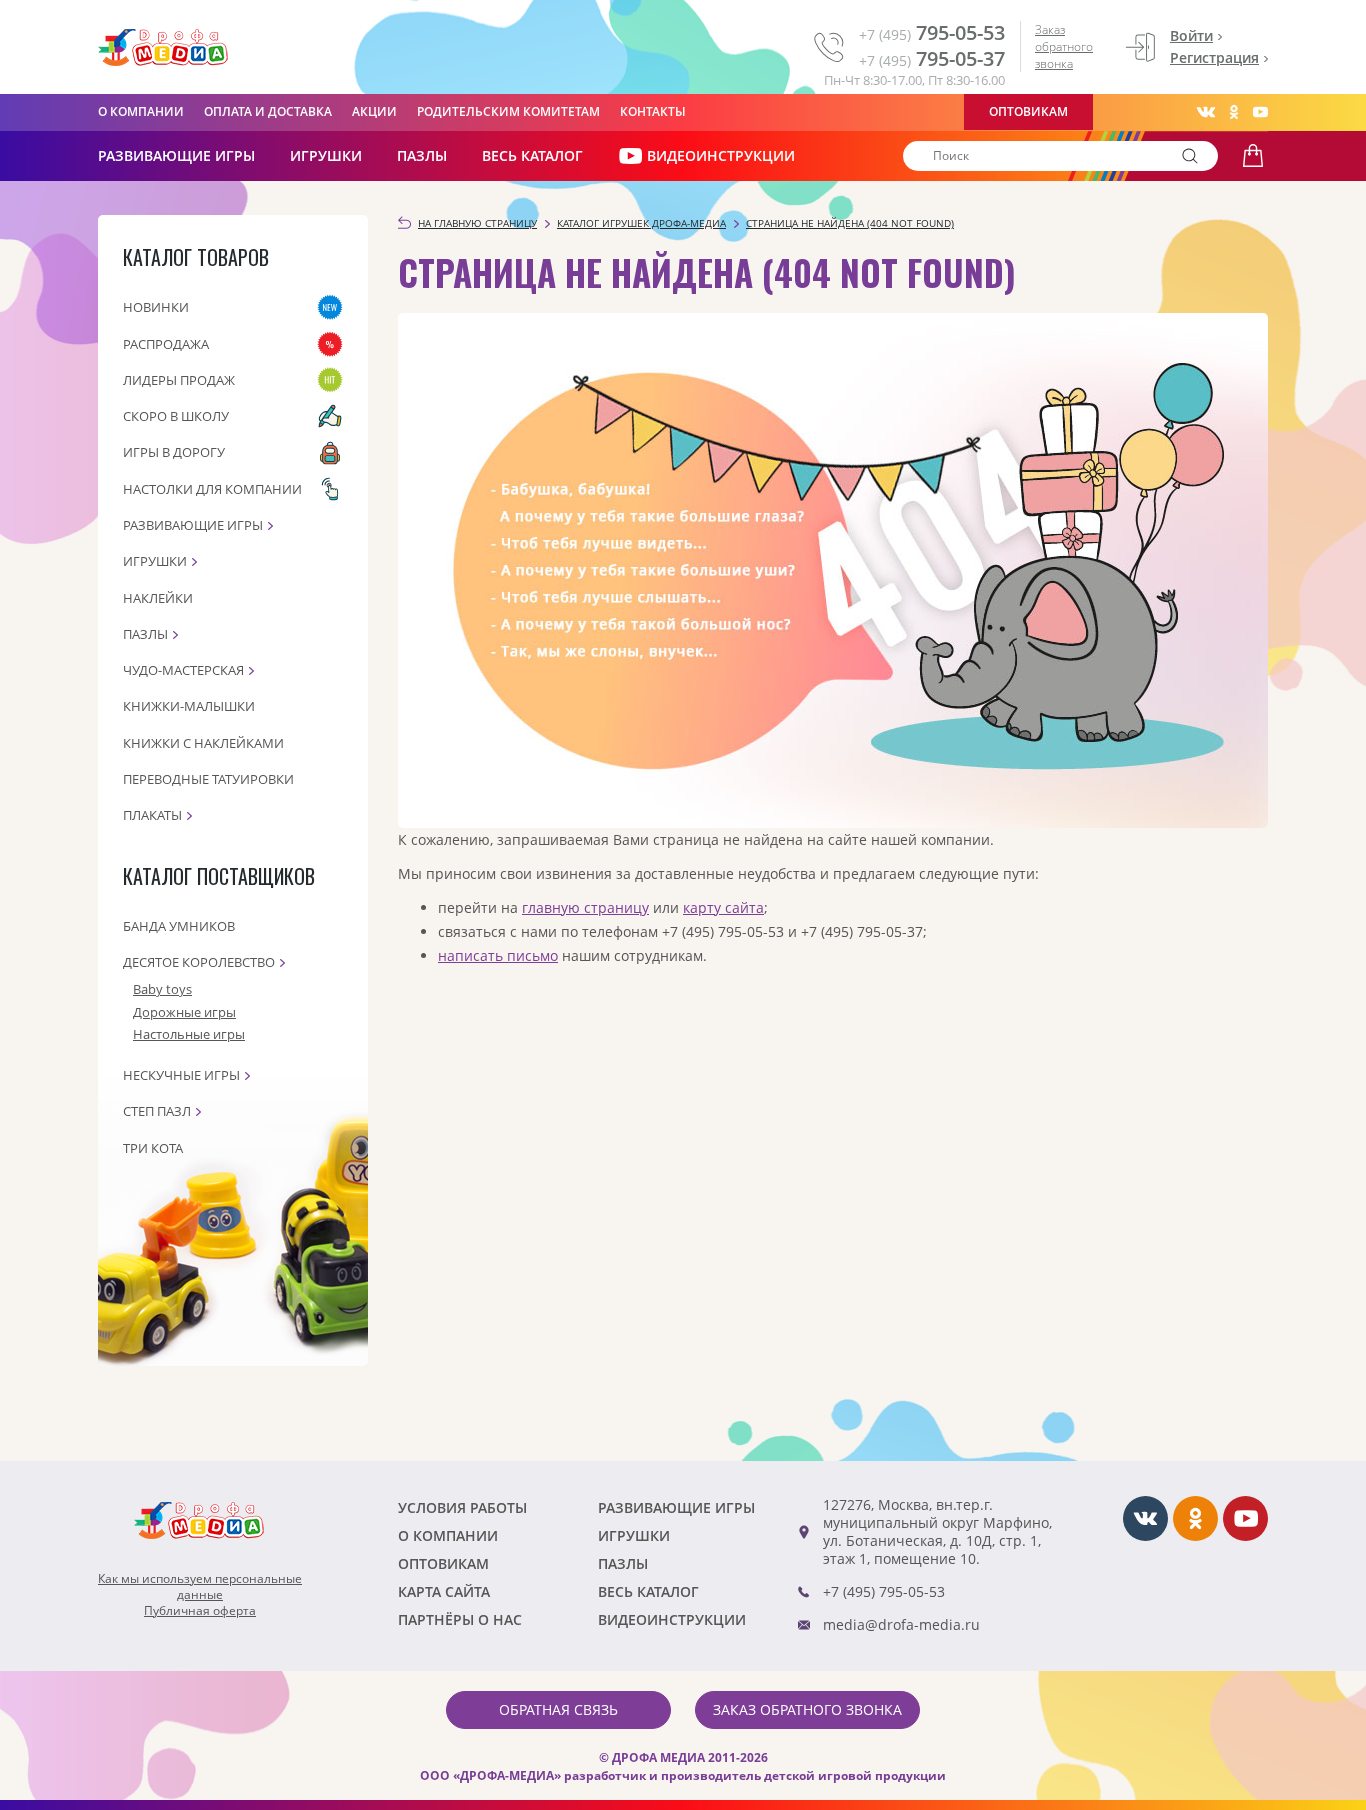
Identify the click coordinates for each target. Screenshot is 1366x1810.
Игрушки (326, 155)
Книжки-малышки (189, 706)
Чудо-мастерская (183, 670)
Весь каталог (532, 155)
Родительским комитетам (508, 111)
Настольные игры (189, 1034)
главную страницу (585, 907)
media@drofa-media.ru (901, 1624)
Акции (374, 111)
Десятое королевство (199, 962)
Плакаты (152, 815)
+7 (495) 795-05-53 (884, 1591)
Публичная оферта (200, 1611)
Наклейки (158, 598)
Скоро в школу (176, 416)
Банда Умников (179, 926)
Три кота (153, 1148)
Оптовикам (1028, 111)
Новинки (156, 307)
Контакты (653, 111)
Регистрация (1214, 57)
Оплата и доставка (268, 111)
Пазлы (422, 155)
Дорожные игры (184, 1012)
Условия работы (462, 1507)
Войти (1191, 35)
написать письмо (498, 955)
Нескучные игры (181, 1075)
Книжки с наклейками (203, 743)
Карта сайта (444, 1591)
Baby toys (162, 989)
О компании (141, 111)
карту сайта (723, 907)
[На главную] (163, 48)
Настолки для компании (212, 489)
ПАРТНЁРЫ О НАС (460, 1619)
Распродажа (166, 344)
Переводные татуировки (208, 779)
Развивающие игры (193, 525)
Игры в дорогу (174, 452)
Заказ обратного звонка (1064, 46)
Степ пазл (157, 1111)
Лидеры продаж (179, 380)
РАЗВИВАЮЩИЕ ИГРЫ (176, 155)
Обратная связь (558, 1709)
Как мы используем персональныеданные (200, 1587)
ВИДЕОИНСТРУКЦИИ (721, 155)
